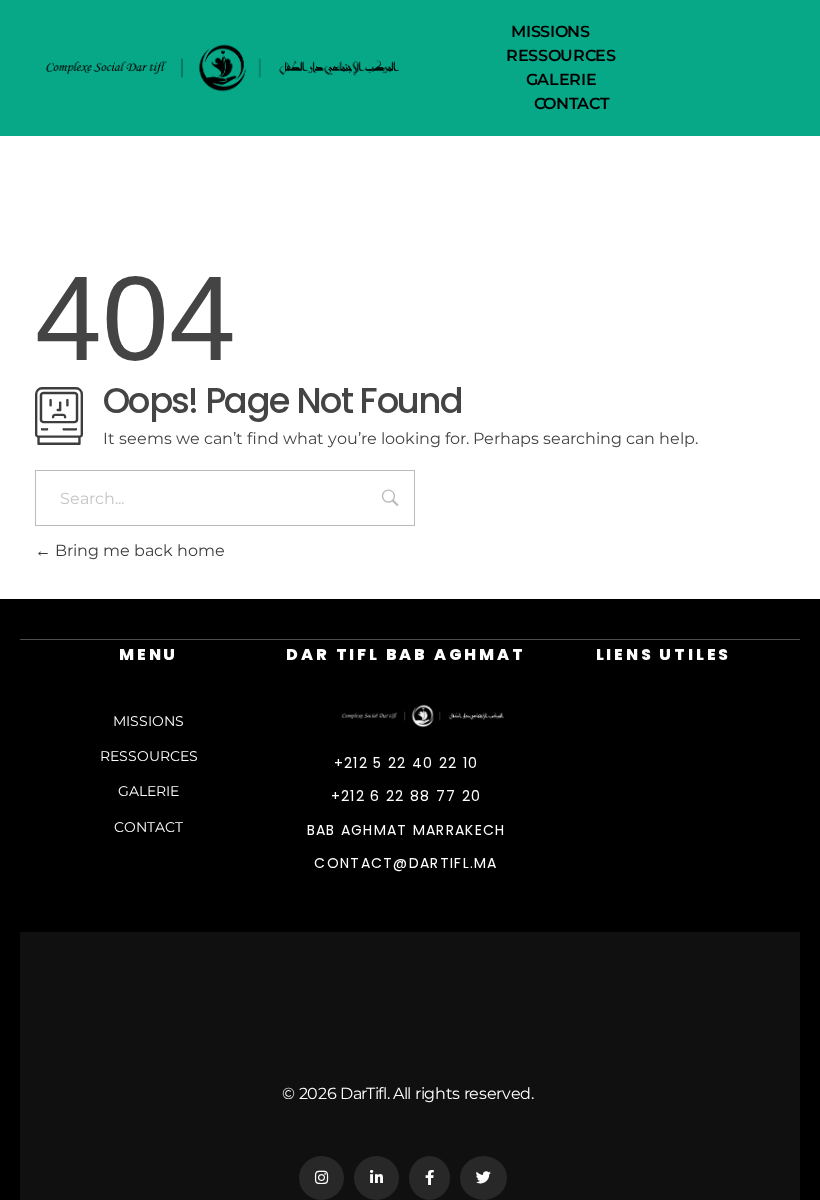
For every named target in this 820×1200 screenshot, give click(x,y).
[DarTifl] (435, 716)
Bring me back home (138, 550)
